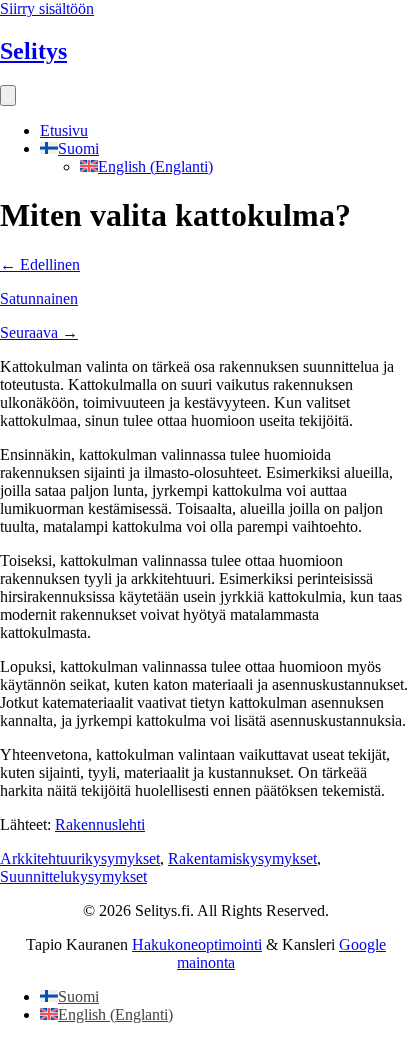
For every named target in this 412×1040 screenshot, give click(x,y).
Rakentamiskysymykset (242, 858)
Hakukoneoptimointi (197, 944)
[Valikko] (8, 95)
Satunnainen (39, 298)
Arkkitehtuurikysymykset (80, 858)
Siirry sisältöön (47, 8)
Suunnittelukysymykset (73, 876)
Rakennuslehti (100, 824)
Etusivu (64, 130)
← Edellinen (40, 264)
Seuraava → (39, 332)
